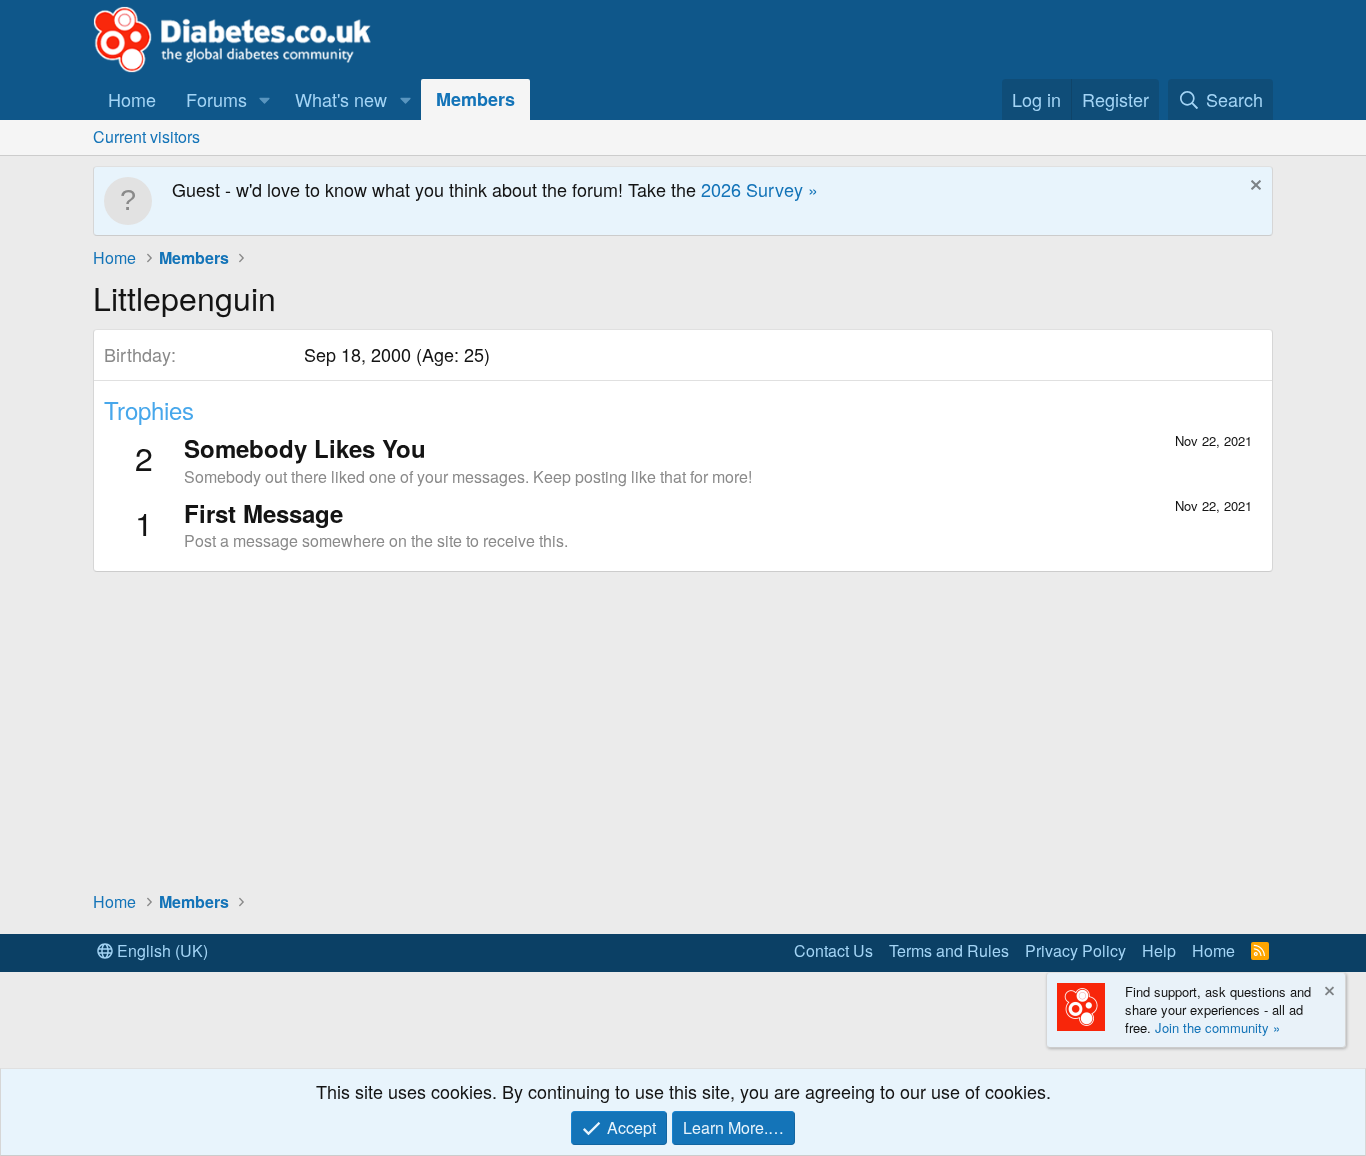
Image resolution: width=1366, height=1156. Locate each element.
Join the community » (1217, 1027)
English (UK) (160, 950)
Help (1159, 950)
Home (132, 99)
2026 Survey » (759, 189)
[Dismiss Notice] (1253, 187)
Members (475, 99)
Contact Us (833, 950)
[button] (265, 99)
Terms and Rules (949, 950)
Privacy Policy (1075, 950)
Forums (216, 99)
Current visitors (146, 136)
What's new (341, 99)
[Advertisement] (683, 730)
